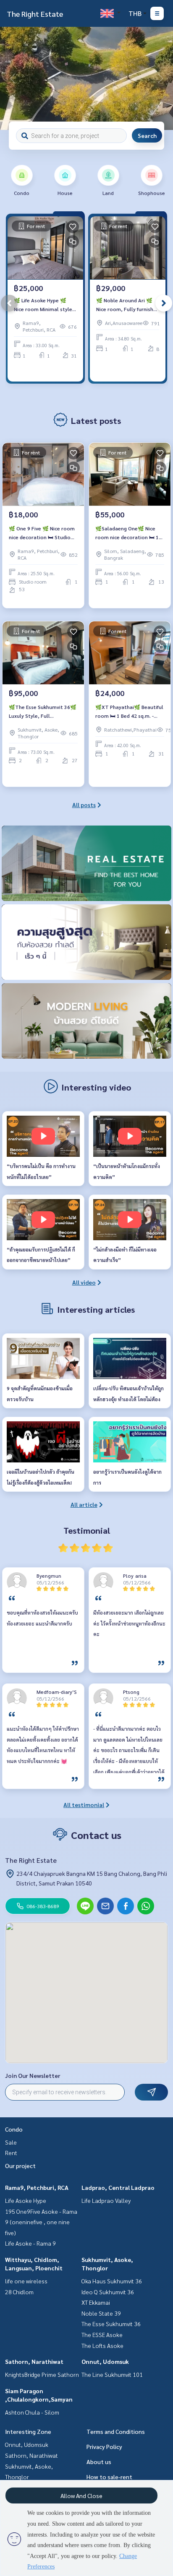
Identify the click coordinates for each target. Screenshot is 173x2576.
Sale (11, 2142)
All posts (84, 805)
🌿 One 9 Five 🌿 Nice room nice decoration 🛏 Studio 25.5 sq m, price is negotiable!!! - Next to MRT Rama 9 (42, 533)
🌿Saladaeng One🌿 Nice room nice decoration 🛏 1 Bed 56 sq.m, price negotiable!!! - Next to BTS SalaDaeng (128, 533)
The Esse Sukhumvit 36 (111, 2324)
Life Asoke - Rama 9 (30, 2243)
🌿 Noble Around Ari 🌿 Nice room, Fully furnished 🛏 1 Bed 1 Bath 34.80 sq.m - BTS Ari (128, 305)
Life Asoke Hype (26, 2200)
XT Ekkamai (96, 2302)
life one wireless (26, 2281)
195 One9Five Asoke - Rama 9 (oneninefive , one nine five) (41, 2222)
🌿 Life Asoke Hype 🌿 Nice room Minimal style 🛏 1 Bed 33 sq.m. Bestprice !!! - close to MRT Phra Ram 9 (43, 305)
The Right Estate (35, 14)
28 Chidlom (19, 2292)
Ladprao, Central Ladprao (118, 2187)
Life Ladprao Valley (106, 2200)
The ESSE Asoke (102, 2334)
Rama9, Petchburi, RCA (37, 2187)
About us (99, 2462)
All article (84, 1504)
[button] (160, 78)
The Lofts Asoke (102, 2345)
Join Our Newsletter (33, 2075)
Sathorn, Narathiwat (34, 2361)
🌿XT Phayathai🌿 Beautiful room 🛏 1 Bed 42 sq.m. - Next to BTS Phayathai (129, 712)
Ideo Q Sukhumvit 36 (108, 2292)
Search (147, 135)
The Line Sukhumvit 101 (112, 2374)
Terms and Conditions (116, 2431)
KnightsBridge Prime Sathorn (42, 2374)
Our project (20, 2166)
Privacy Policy (104, 2446)
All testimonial (84, 1805)
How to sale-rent (109, 2477)
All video (84, 1282)
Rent (11, 2153)
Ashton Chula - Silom (32, 2412)
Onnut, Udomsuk (105, 2361)
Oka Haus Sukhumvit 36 (112, 2281)
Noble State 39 (101, 2313)
